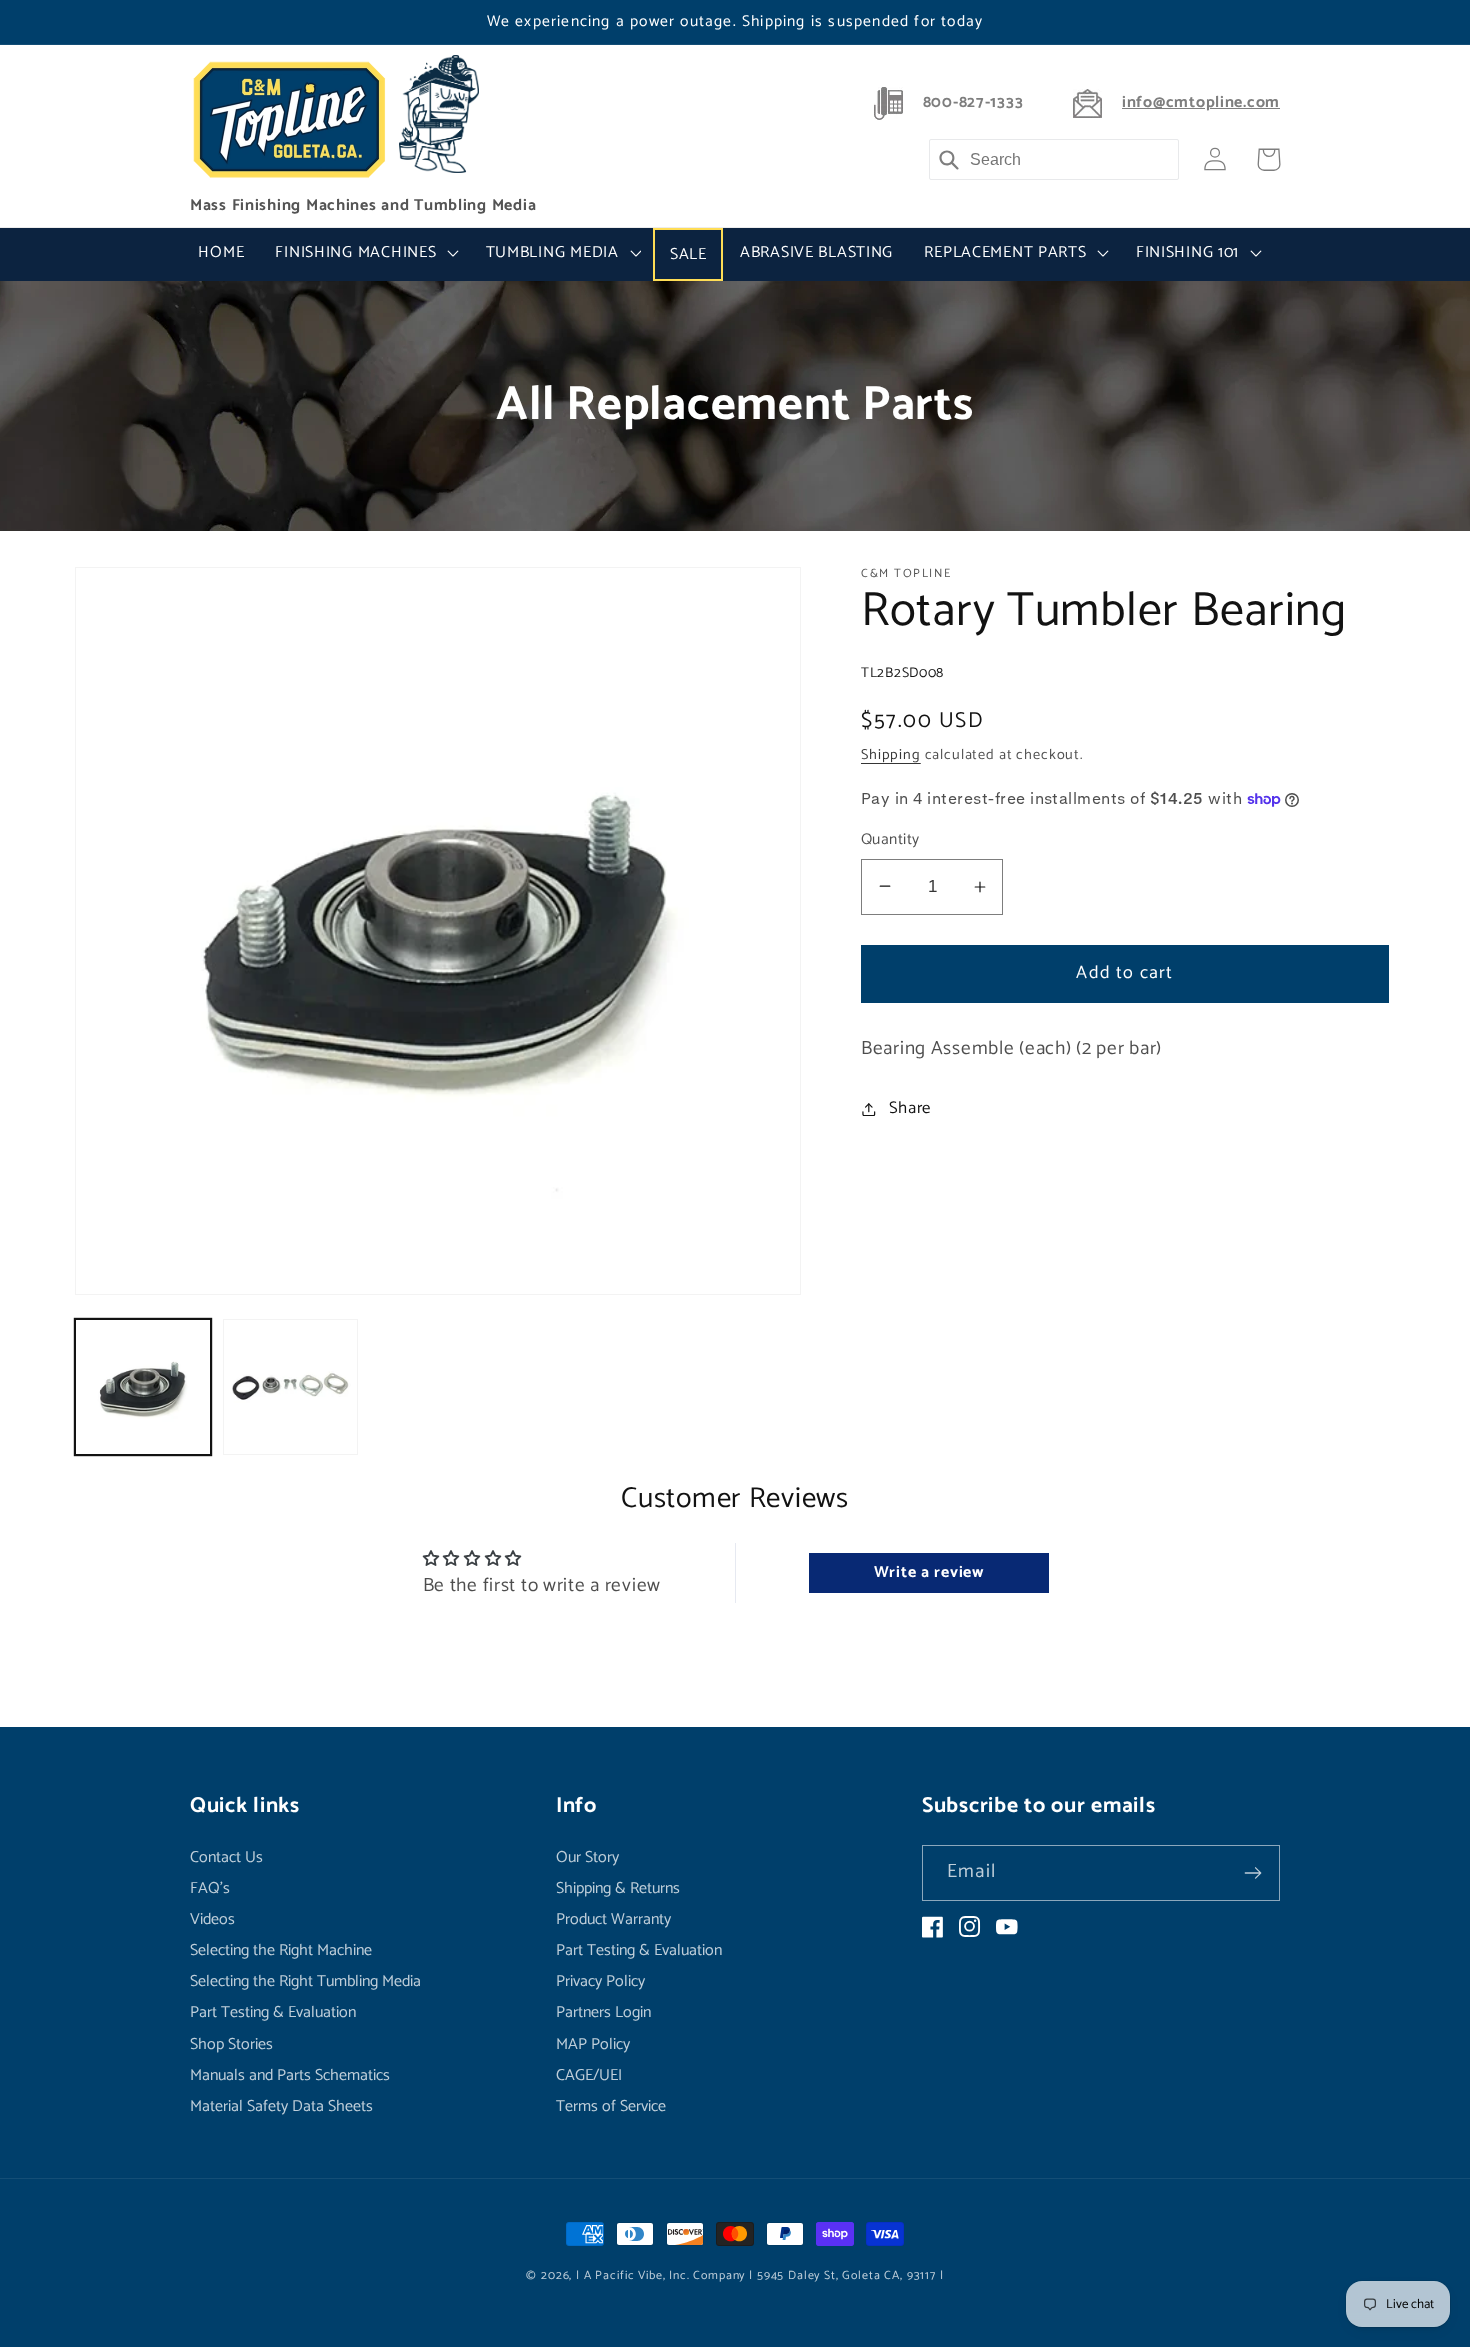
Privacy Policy (600, 1981)
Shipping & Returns (618, 1888)
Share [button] (910, 1108)
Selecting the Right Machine (281, 1950)
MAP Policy (593, 2044)
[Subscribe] (1252, 1873)
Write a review (929, 1572)
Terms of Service (611, 2106)
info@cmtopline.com (1201, 103)
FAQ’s (210, 1888)
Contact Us (226, 1859)
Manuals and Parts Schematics (290, 2075)
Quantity (890, 840)
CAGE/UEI (589, 2075)
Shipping (891, 755)
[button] (365, 252)
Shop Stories (231, 2044)
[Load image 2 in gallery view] (291, 1387)
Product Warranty (613, 1919)
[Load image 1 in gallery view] (143, 1387)
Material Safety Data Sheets (281, 2106)
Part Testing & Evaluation (273, 2012)
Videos (212, 1919)
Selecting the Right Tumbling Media (305, 1981)
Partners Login (603, 2012)
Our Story (587, 1859)
